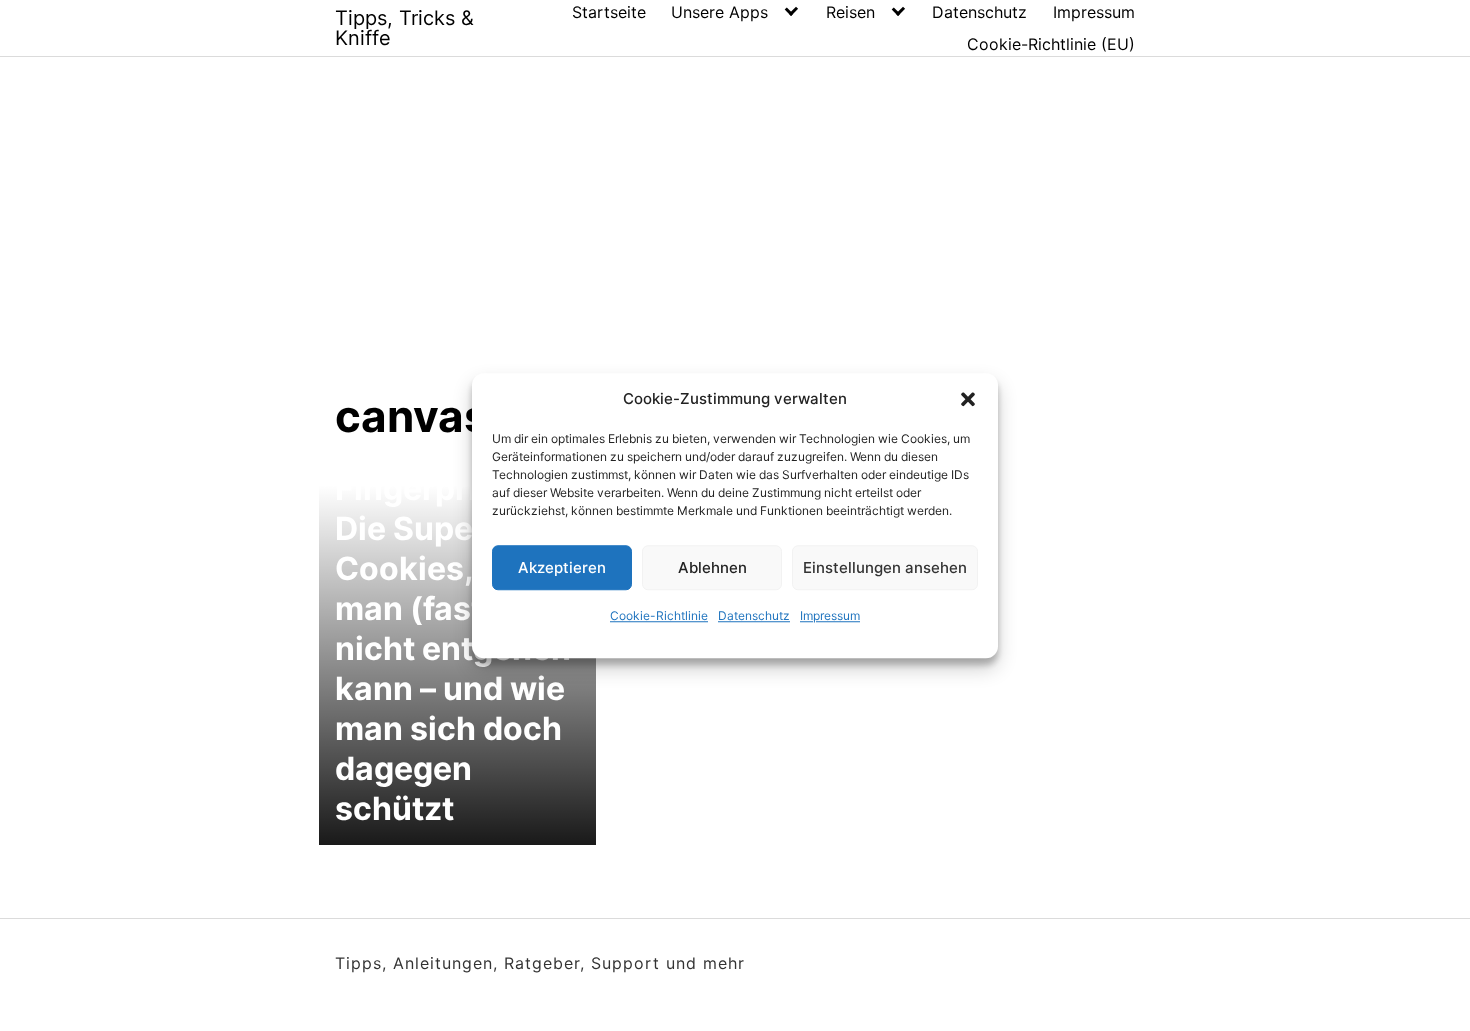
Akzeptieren (562, 567)
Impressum (830, 615)
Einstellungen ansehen (885, 567)
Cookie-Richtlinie (659, 615)
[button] (968, 399)
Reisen (850, 12)
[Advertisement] (735, 239)
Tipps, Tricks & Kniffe (404, 28)
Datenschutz (754, 615)
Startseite (609, 12)
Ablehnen (712, 567)
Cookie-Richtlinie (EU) (1051, 44)
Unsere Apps (719, 12)
